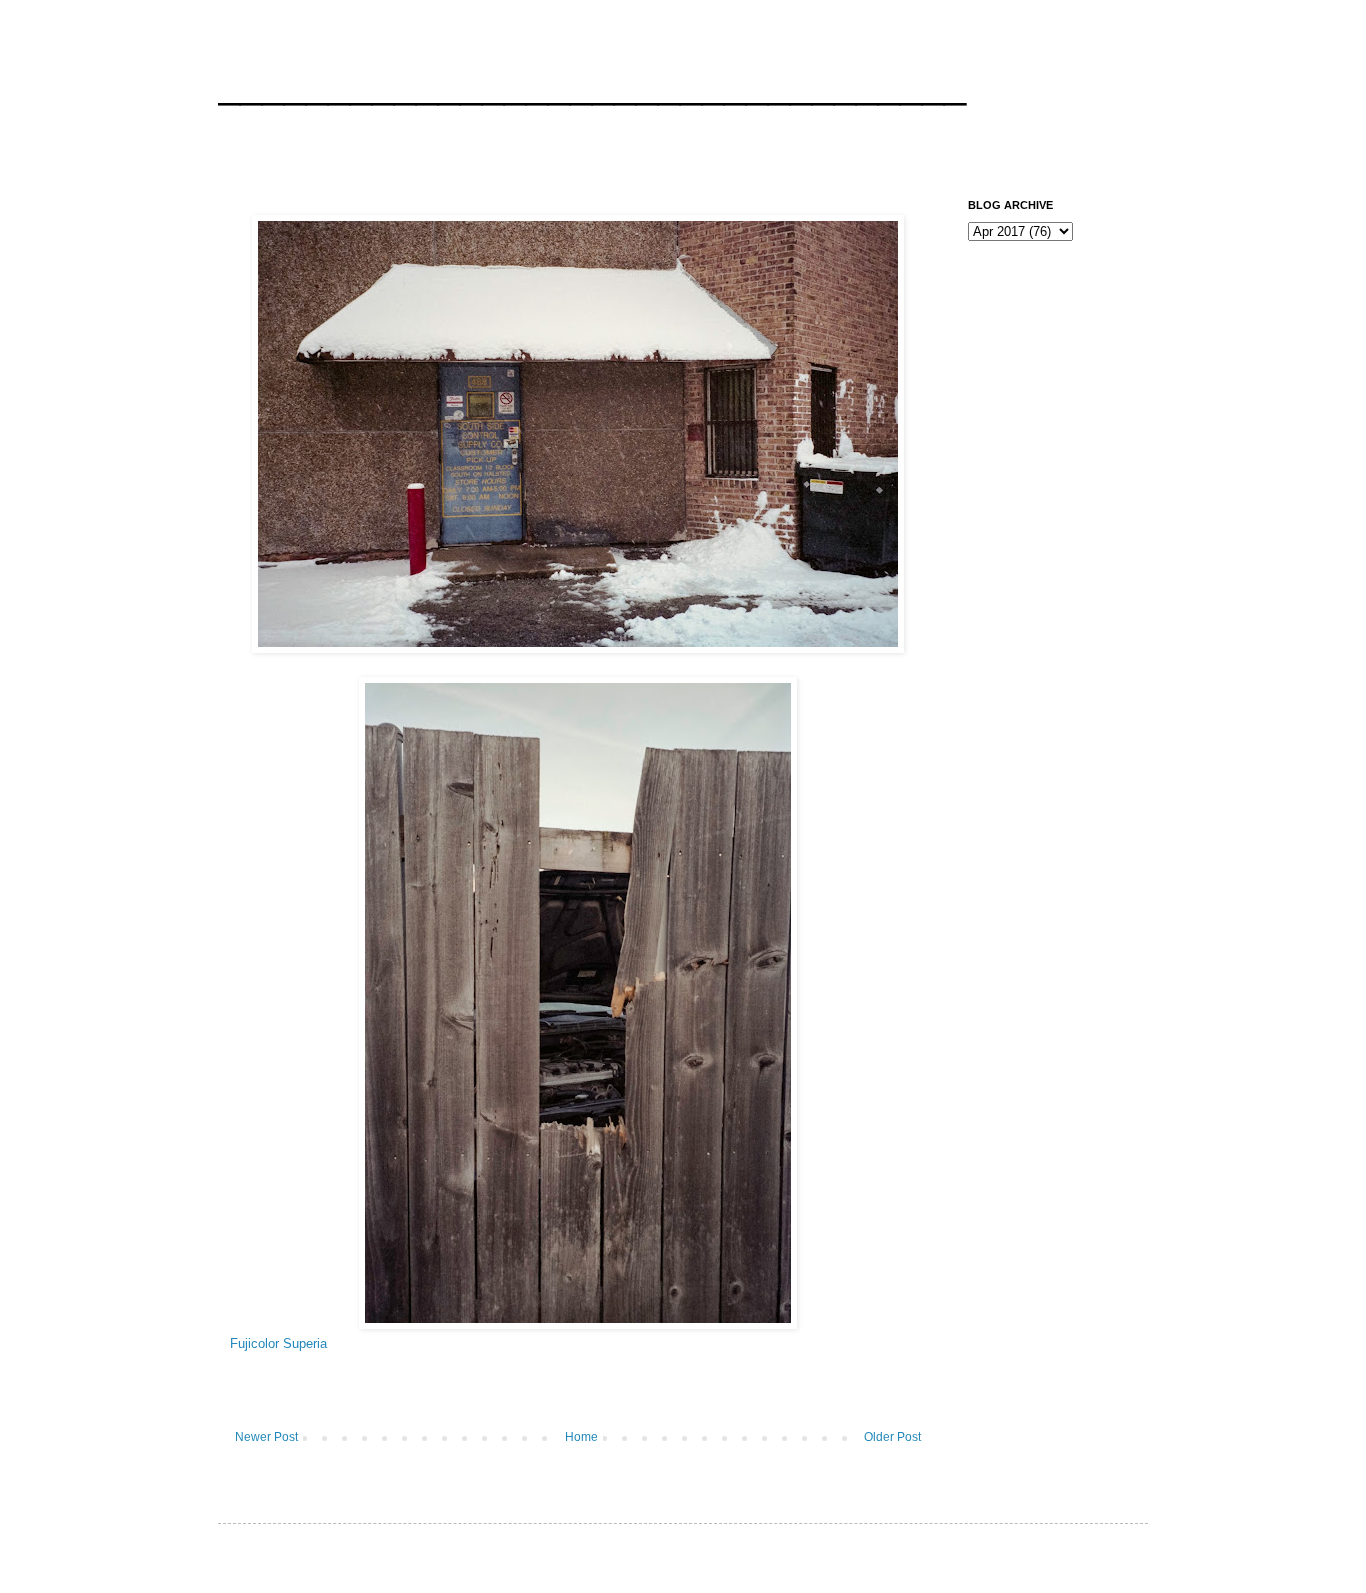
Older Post (892, 1437)
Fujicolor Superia (278, 1343)
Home (581, 1437)
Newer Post (266, 1437)
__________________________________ (592, 84)
